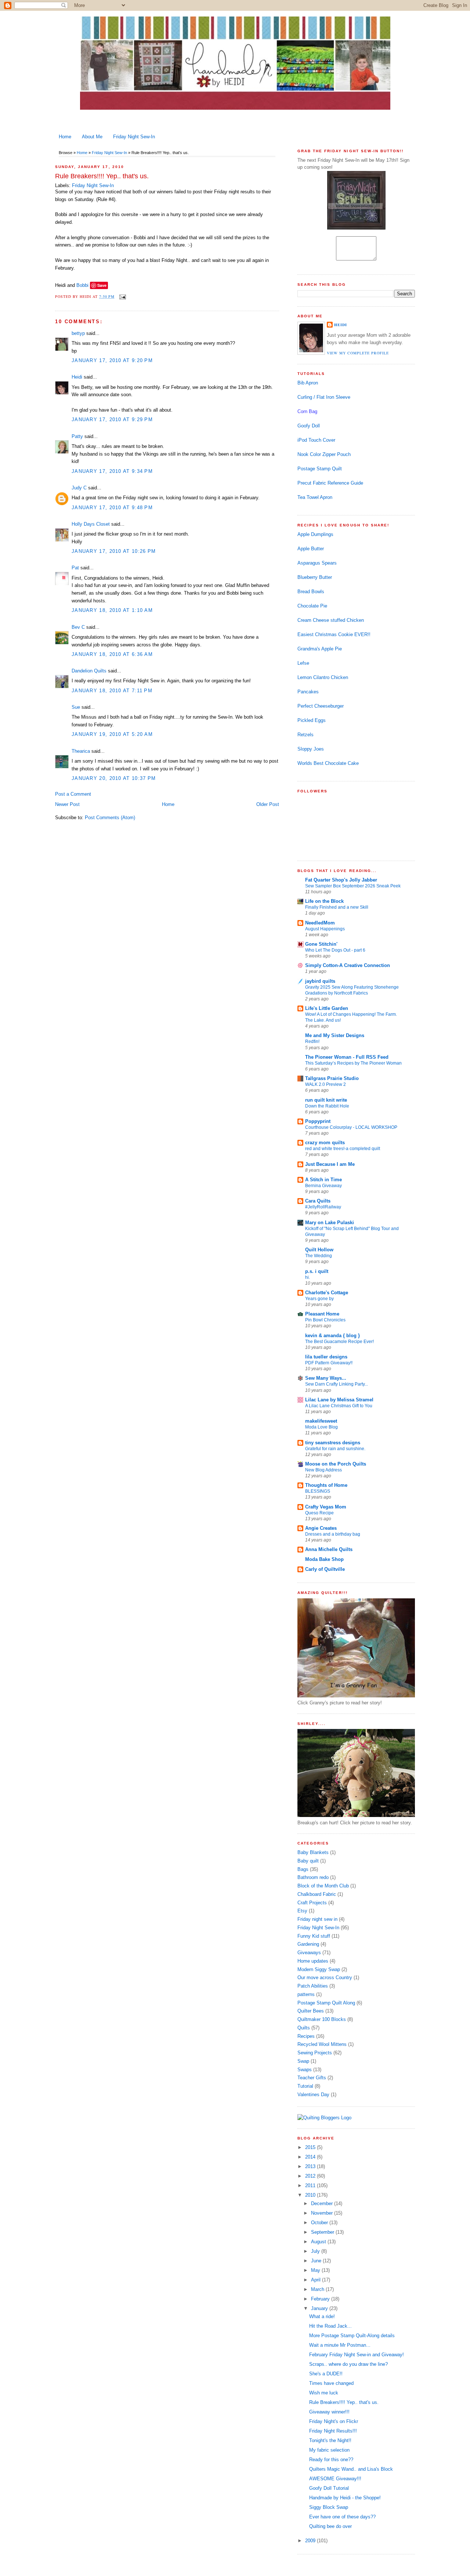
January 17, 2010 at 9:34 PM (112, 471)
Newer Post (67, 804)
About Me (92, 137)
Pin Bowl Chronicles (325, 1320)
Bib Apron (308, 383)
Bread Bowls (311, 592)
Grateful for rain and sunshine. (335, 1449)
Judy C (79, 488)
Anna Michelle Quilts (329, 1549)
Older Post (268, 804)
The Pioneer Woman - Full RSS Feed (347, 1057)
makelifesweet (321, 1421)
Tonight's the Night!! (330, 2440)
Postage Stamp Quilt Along (326, 2003)
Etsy (302, 1911)
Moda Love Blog (321, 1427)
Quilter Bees (311, 2011)
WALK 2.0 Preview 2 (326, 1084)
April (317, 2280)
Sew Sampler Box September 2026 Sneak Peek (353, 886)
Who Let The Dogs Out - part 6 (335, 950)
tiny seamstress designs (333, 1443)
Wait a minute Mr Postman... (340, 2345)
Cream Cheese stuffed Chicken (331, 620)
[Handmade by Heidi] (356, 228)
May (316, 2270)
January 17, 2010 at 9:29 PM (112, 419)
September (323, 2232)
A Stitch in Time (323, 1180)
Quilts (304, 2028)
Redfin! (312, 1041)
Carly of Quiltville (325, 1569)
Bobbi (82, 285)
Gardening (308, 1944)
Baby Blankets (313, 1852)
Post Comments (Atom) (110, 818)
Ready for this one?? (331, 2460)
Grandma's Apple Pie (320, 649)
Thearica (81, 751)
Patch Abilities (313, 1986)
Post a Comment (73, 794)
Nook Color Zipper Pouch (324, 454)
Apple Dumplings (315, 534)
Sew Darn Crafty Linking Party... (337, 1384)
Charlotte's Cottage (327, 1293)
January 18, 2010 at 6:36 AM (112, 654)
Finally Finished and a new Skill (337, 907)
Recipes (306, 2036)
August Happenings (325, 929)
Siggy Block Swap (329, 2507)
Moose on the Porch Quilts (336, 1464)
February (321, 2299)
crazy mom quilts (325, 1143)
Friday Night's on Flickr (334, 2421)
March (318, 2289)
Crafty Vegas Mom (326, 1507)
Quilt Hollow (319, 1250)
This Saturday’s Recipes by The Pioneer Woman (353, 1063)
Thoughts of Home (326, 1485)
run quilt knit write (326, 1100)
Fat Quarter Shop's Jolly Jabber (341, 880)
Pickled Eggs (312, 720)
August (319, 2242)
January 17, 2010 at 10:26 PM (114, 551)
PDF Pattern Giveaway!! (329, 1363)
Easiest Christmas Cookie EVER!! (334, 634)
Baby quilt (308, 1861)
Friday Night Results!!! (333, 2431)
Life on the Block (324, 901)
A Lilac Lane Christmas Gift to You (339, 1406)
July (316, 2251)
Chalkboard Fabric (317, 1894)
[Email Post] (122, 296)
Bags (303, 1869)
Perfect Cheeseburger (321, 706)
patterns (306, 1994)
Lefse (303, 663)
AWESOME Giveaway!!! (335, 2479)
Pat (75, 568)
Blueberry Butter (315, 577)
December (323, 2203)
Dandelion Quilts (89, 671)
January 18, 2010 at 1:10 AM (112, 610)
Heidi (77, 377)
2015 (311, 2147)
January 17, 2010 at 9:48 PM (112, 508)
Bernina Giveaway (323, 1186)
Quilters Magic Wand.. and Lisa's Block (351, 2469)
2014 (311, 2157)
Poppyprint (318, 1121)
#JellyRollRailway (323, 1207)
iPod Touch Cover (316, 440)
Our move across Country (325, 1977)
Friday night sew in (317, 1919)
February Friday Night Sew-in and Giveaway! (357, 2355)
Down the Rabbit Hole (327, 1106)
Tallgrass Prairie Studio (332, 1078)
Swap (303, 2061)
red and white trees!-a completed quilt (343, 1149)
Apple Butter (311, 549)
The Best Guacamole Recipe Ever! (339, 1342)
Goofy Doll (309, 426)
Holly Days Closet (91, 524)
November (323, 2213)
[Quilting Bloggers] (324, 2118)
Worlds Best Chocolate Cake (328, 763)
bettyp (78, 333)
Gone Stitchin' (321, 944)
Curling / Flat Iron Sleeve (324, 397)
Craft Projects (312, 1903)
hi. (308, 1277)
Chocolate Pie (312, 606)
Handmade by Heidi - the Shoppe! (345, 2498)
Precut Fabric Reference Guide (330, 483)
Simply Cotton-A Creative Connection (348, 965)
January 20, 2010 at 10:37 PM (114, 778)
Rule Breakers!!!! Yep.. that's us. (102, 176)
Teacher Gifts (312, 2078)
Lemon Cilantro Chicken (323, 677)
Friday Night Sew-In (134, 137)
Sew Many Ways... (326, 1378)
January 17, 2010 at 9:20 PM (112, 360)
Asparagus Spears (317, 563)
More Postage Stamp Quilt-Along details (352, 2336)
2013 (311, 2166)
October (320, 2223)
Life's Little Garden (327, 1008)
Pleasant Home (322, 1314)
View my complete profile (358, 353)
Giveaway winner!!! (329, 2412)
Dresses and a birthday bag (333, 1534)
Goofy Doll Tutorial (329, 2488)
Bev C (78, 627)
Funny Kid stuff (314, 1936)
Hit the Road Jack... (330, 2326)
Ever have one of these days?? (342, 2517)
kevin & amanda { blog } (332, 1336)
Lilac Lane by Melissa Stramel (339, 1400)
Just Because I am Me (330, 1164)
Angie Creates (321, 1528)
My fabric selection (329, 2450)
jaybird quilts (320, 981)
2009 (311, 2541)
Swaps (305, 2070)
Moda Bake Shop (324, 1559)
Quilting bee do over (330, 2526)
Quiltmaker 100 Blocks (322, 2019)
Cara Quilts (318, 1201)
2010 (311, 2195)
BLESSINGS (318, 1491)
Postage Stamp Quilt (320, 469)
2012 (311, 2176)
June (317, 2261)
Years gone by (319, 1299)
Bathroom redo (313, 1877)
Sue (76, 707)
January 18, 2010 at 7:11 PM (112, 691)
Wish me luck (324, 2393)
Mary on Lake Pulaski (330, 1223)
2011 (311, 2185)
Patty (77, 436)
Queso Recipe (319, 1513)
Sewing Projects (315, 2053)
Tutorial (305, 2086)
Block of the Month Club (323, 1886)
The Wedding (319, 1256)
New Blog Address (323, 1470)
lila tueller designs (326, 1357)
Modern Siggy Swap (319, 1969)
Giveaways (309, 1953)
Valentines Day (313, 2095)
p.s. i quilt (317, 1271)
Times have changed (331, 2383)
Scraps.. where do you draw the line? (348, 2364)
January (320, 2308)
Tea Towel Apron (315, 497)
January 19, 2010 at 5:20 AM (112, 734)
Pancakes (308, 692)
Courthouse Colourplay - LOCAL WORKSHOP (351, 1127)
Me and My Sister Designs (335, 1035)
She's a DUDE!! (326, 2374)
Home (65, 137)
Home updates (313, 1961)
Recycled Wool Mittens (322, 2044)
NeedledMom (320, 923)
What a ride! (322, 2316)
